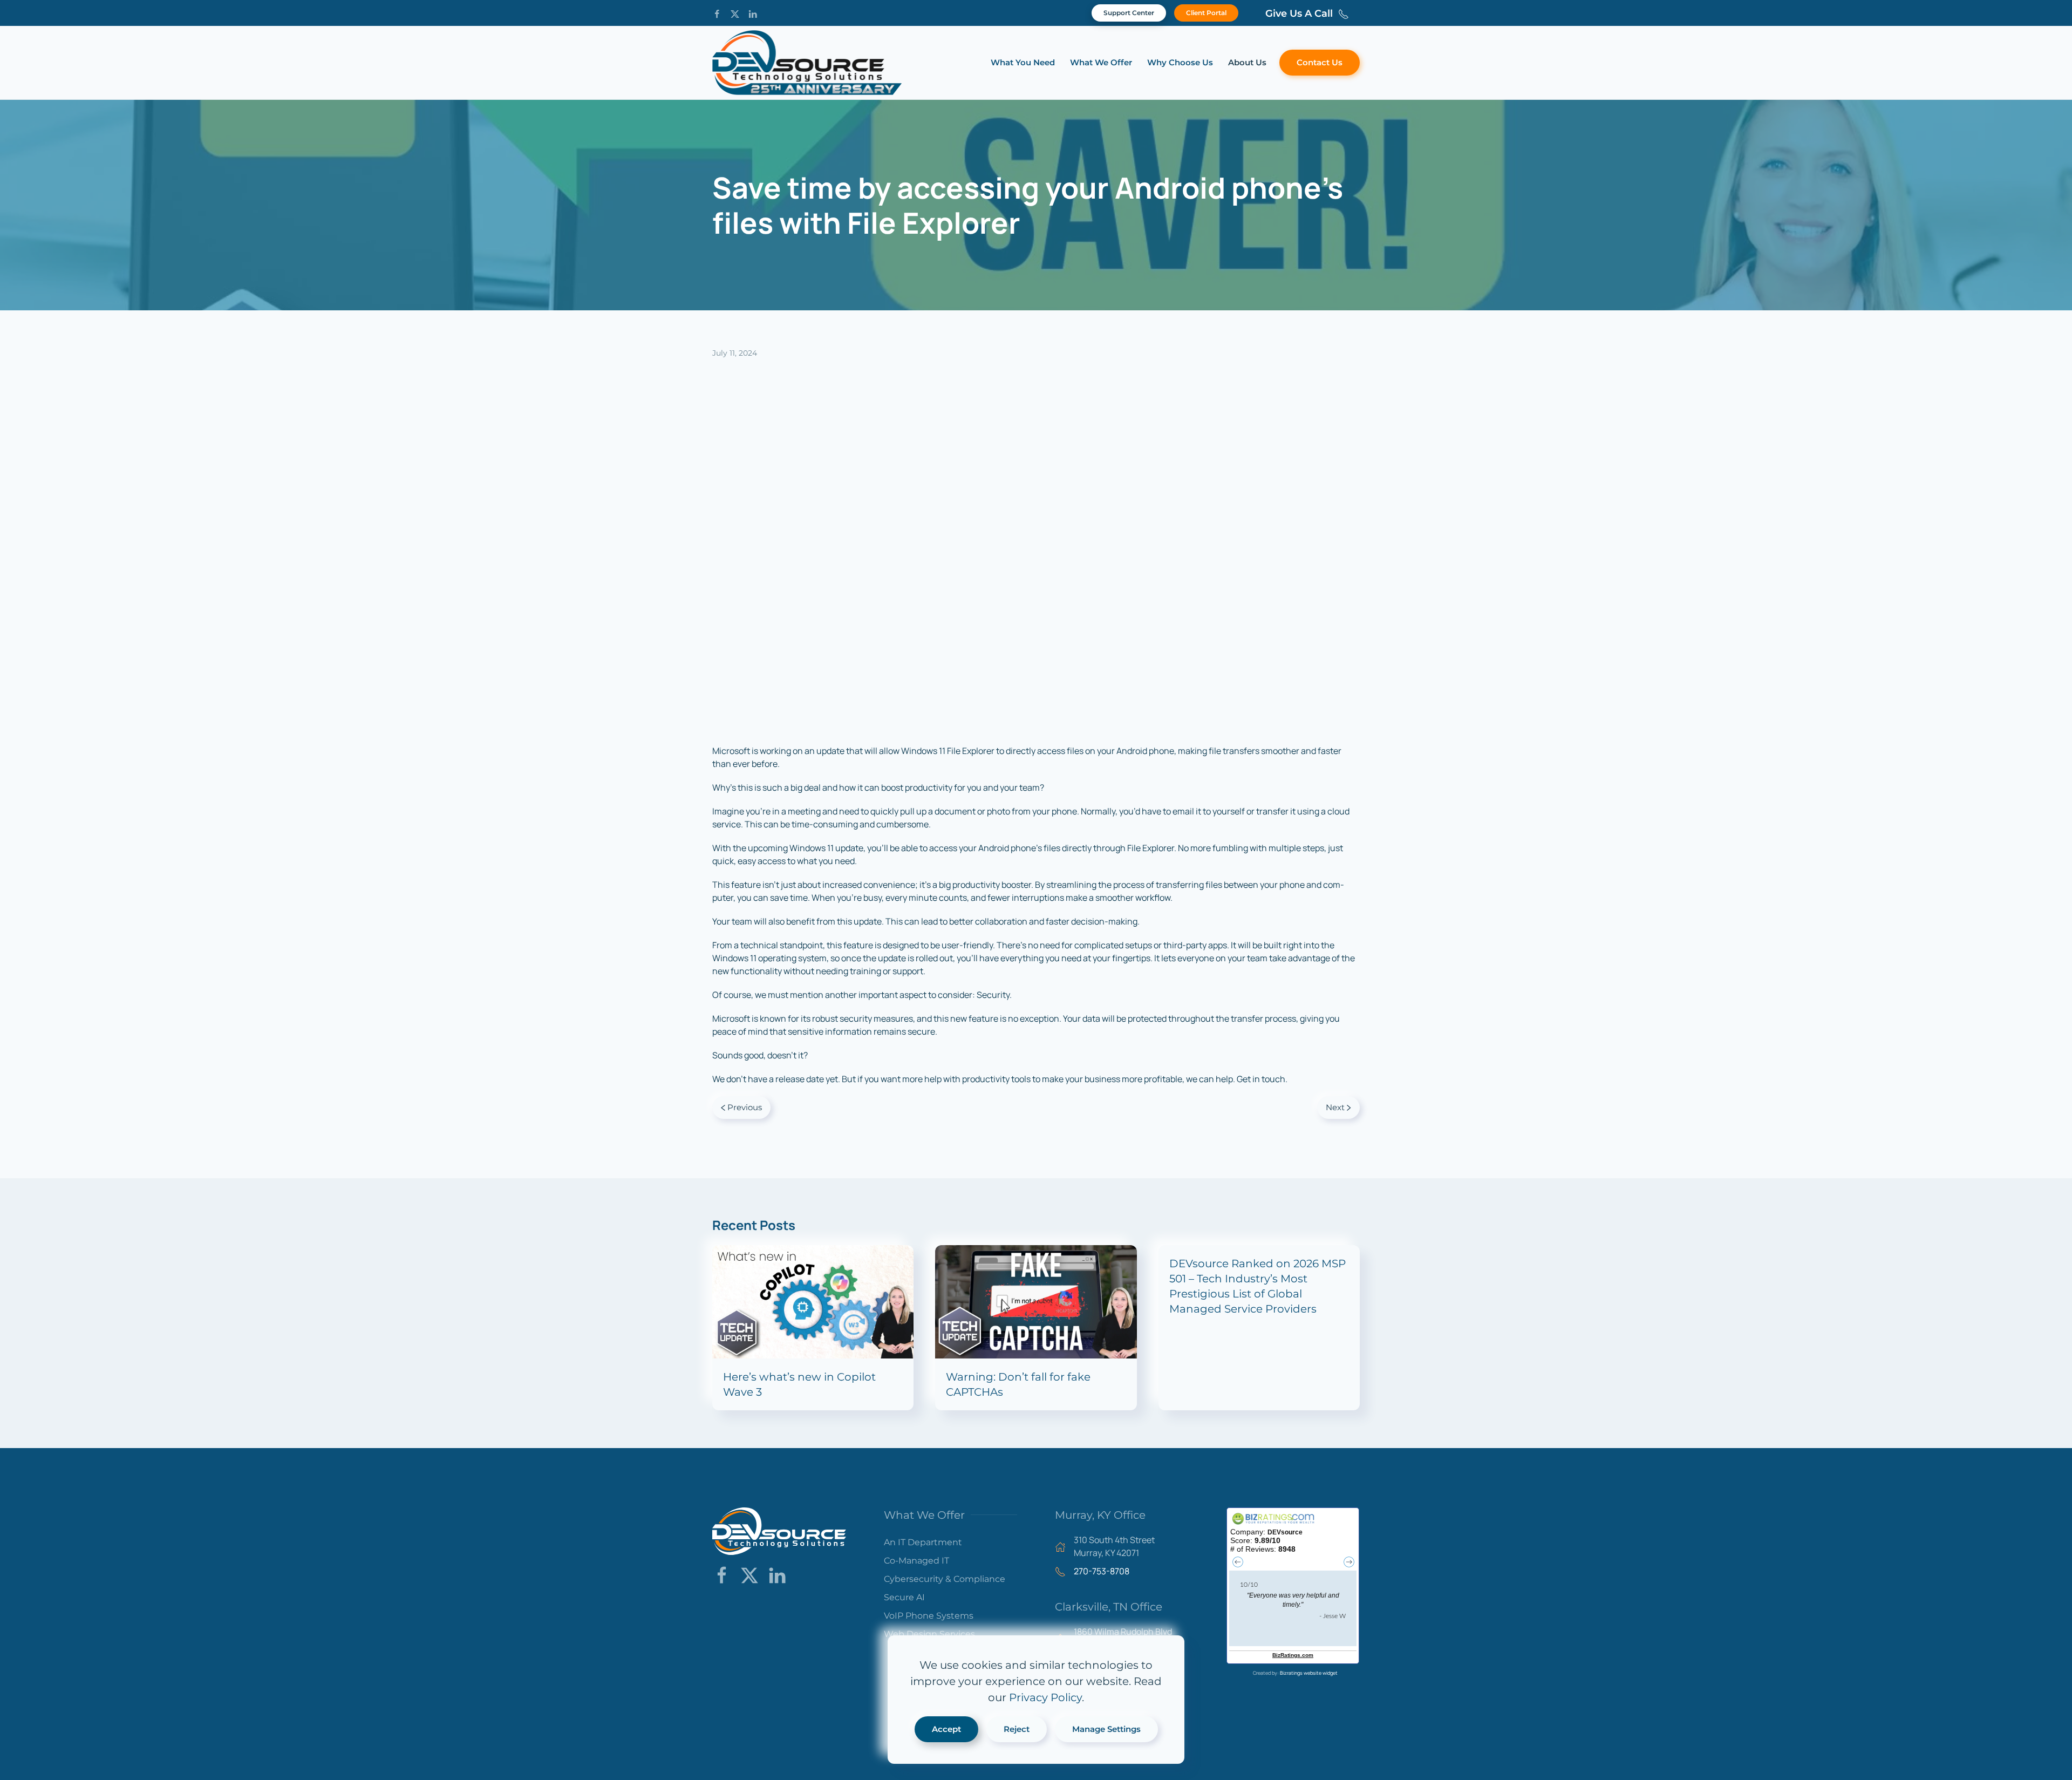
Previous (745, 1107)
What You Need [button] (1023, 62)
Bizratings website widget (1309, 1673)
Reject (1017, 1729)
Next (1335, 1107)
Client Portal (1206, 13)
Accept (946, 1729)
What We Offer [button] (1101, 62)
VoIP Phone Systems (929, 1616)
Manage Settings (1106, 1729)
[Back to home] (807, 63)
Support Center (1129, 13)
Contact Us (1320, 62)
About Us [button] (1247, 62)
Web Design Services (929, 1634)
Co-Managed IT (916, 1561)
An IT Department (923, 1542)
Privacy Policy (1045, 1697)
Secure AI (904, 1597)
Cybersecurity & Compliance (945, 1579)
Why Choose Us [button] (1180, 62)
